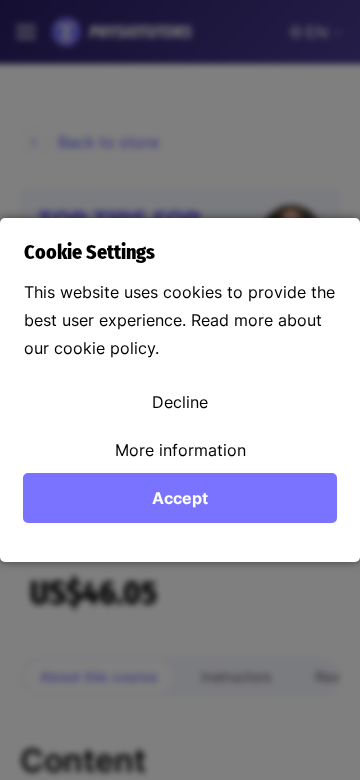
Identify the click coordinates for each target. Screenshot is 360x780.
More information (180, 450)
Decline (180, 402)
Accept (180, 498)
